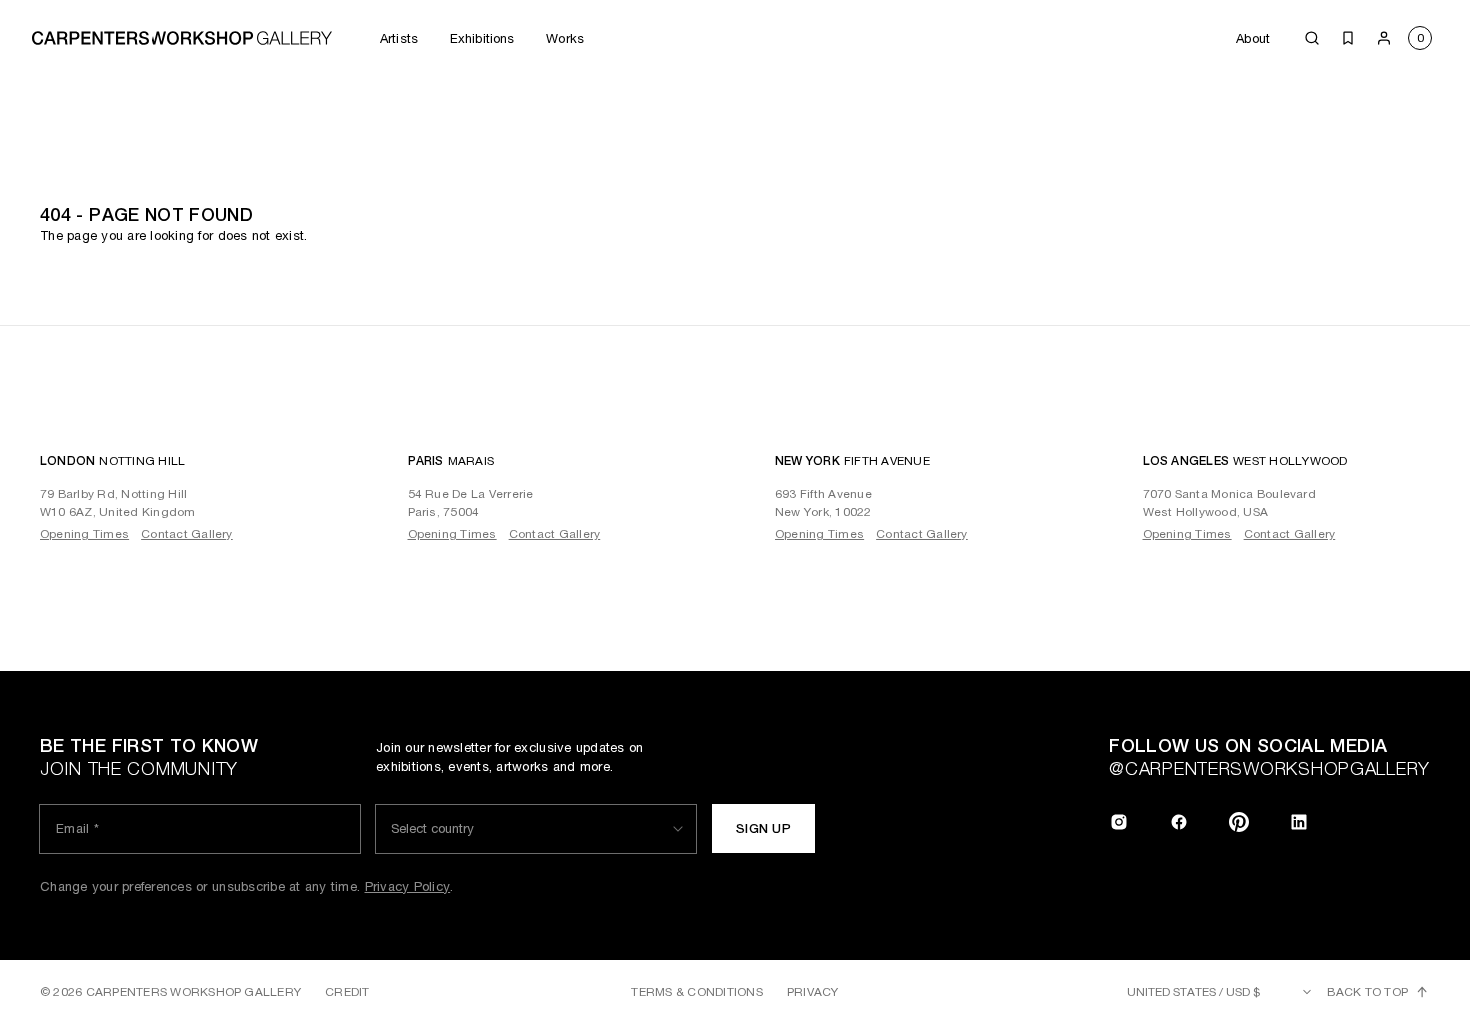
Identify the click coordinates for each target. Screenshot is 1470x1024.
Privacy (813, 992)
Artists (399, 38)
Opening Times (84, 534)
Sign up (763, 828)
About (1253, 38)
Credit (347, 992)
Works (565, 38)
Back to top (1367, 992)
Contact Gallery (187, 534)
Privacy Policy (408, 886)
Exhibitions (482, 38)
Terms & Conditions (696, 992)
